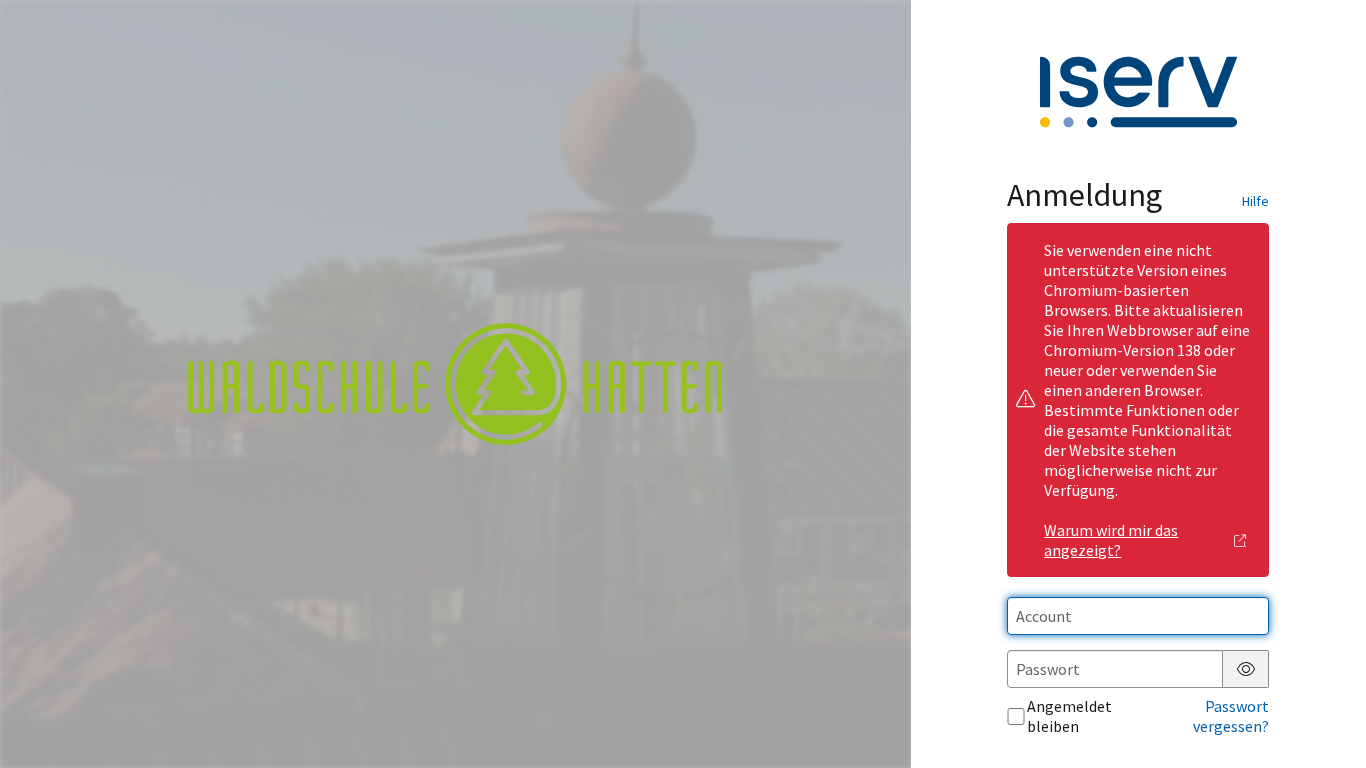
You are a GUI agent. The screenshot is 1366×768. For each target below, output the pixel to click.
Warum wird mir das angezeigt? (1111, 540)
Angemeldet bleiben (1069, 716)
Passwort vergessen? (1231, 716)
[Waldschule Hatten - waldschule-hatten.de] (455, 383)
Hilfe (1255, 201)
